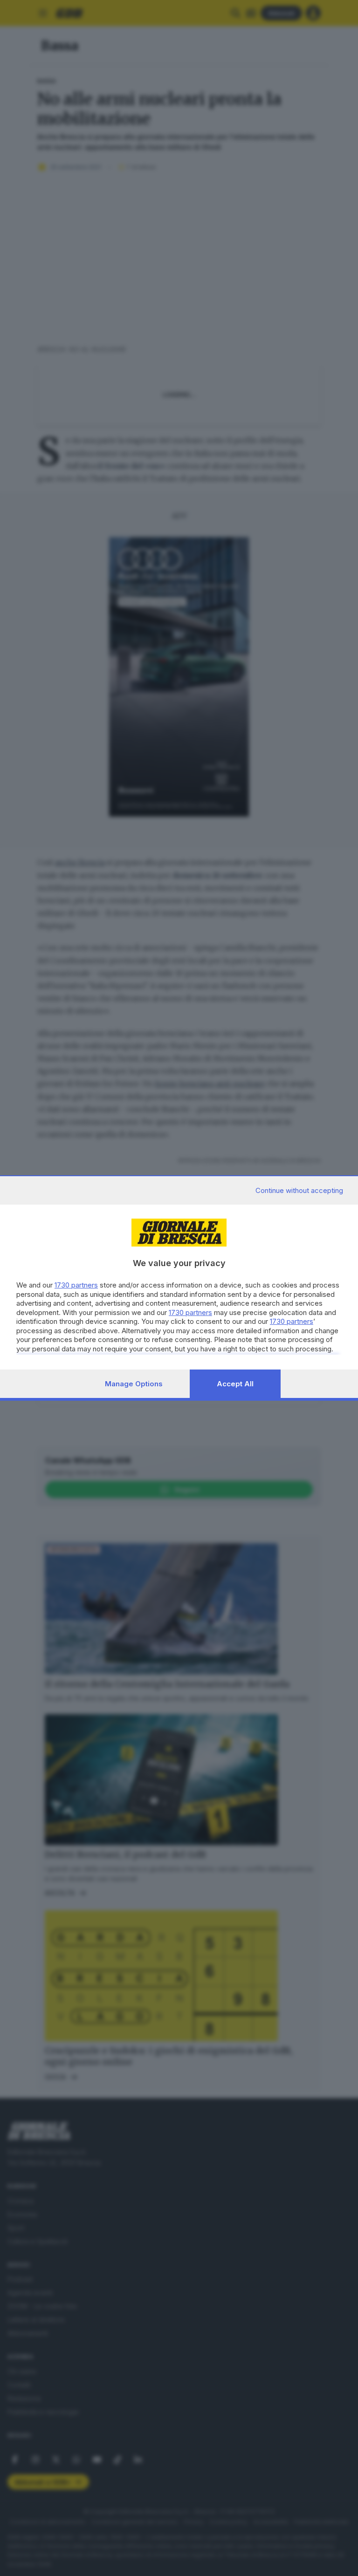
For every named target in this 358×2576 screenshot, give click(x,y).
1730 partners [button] (76, 1285)
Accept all (235, 1384)
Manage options (134, 1384)
